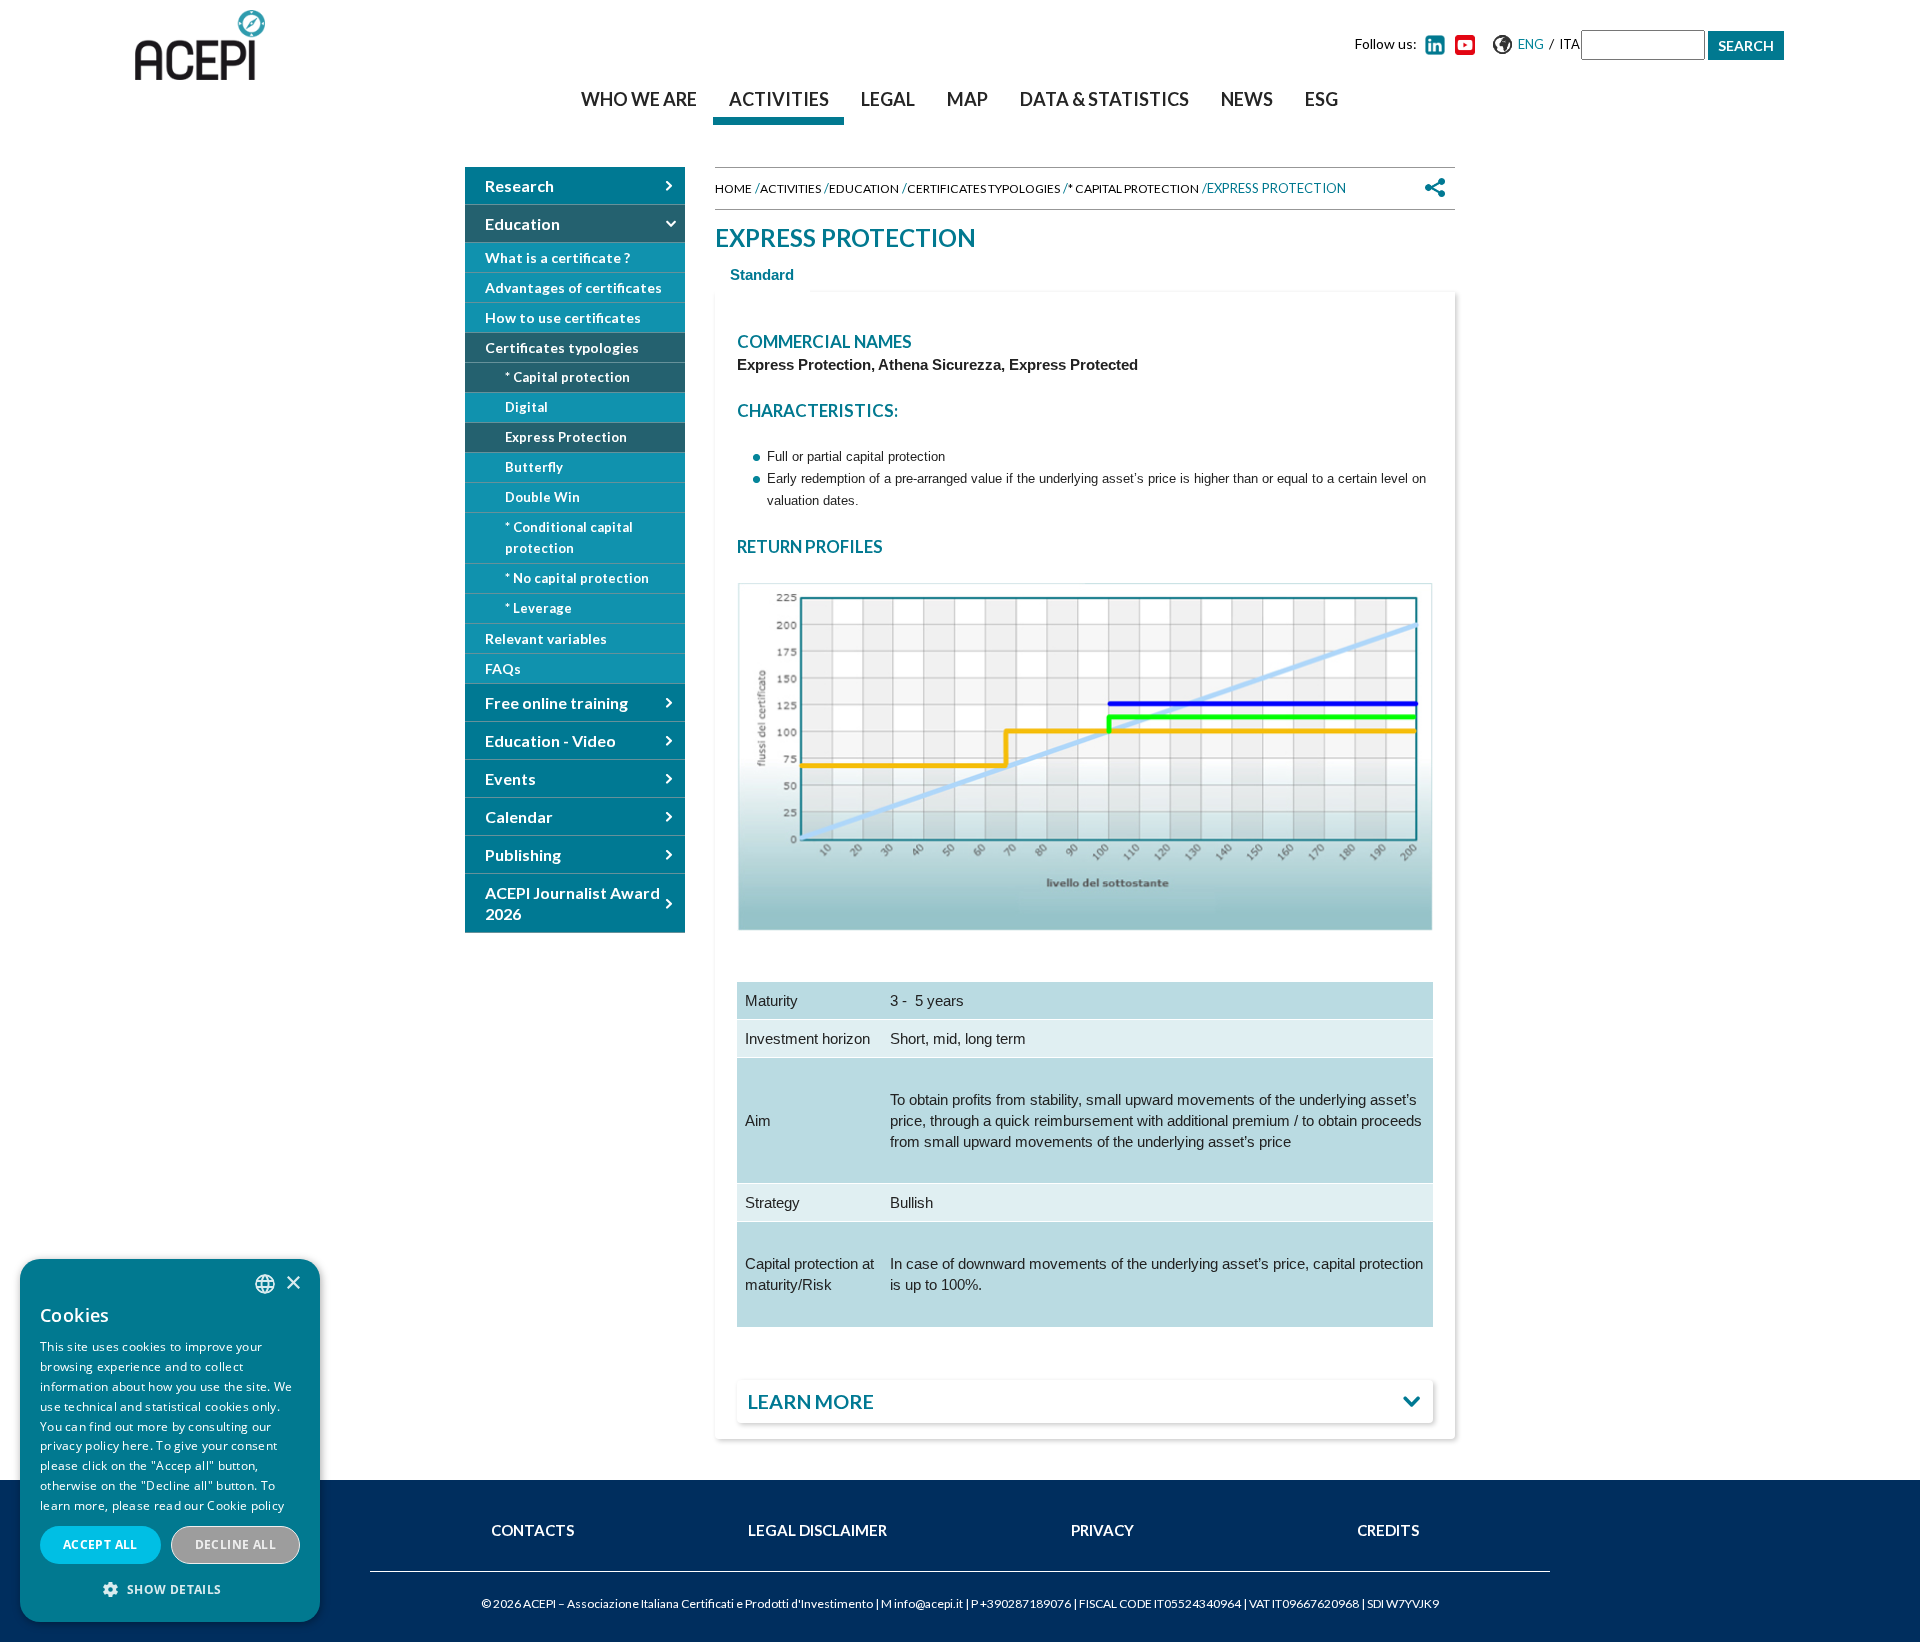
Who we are (639, 99)
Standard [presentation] (762, 274)
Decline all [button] (235, 1544)
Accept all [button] (100, 1544)
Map (967, 99)
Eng (1531, 44)
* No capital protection (577, 578)
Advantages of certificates (573, 287)
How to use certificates (563, 317)
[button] (170, 1589)
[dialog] (170, 1440)
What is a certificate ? (557, 257)
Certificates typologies (983, 188)
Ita (1569, 44)
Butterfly (534, 467)
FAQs (503, 668)
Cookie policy (245, 1505)
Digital (526, 407)
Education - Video (550, 740)
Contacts (532, 1530)
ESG (1321, 99)
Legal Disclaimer (817, 1530)
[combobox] (265, 1284)
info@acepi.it (928, 1603)
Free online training (556, 702)
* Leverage (538, 608)
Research (519, 185)
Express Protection (566, 437)
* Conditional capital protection (569, 537)
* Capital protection (1133, 188)
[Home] (200, 45)
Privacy (1102, 1530)
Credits (1388, 1530)
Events (510, 778)
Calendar (519, 816)
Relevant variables (546, 638)
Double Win (542, 497)
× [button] (292, 1283)
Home (733, 188)
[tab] (762, 275)
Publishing (523, 854)
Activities (779, 99)
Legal (888, 99)
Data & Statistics (1104, 99)
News (1247, 99)
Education (864, 188)
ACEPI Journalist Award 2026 (572, 903)
